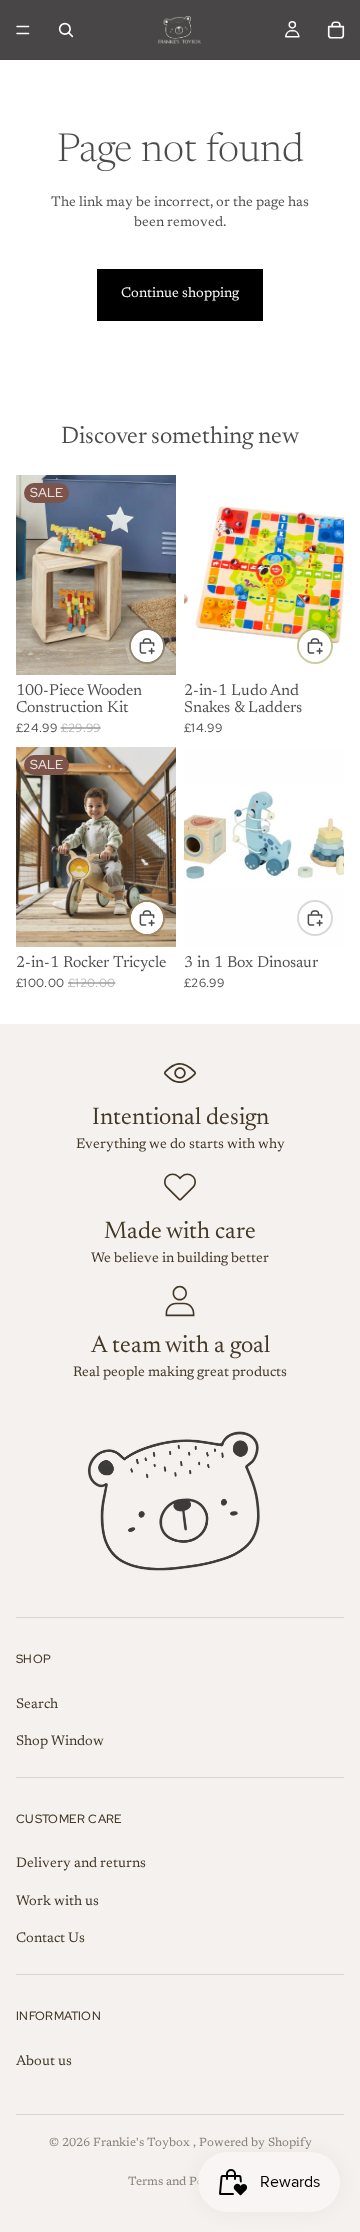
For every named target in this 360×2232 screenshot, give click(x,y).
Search (37, 1705)
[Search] (66, 30)
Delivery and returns (81, 1864)
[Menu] (23, 30)
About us (44, 2062)
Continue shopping (180, 294)
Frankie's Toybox (143, 2143)
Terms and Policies (180, 2182)
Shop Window (60, 1742)
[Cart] (336, 30)
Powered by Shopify (255, 2143)
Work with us (57, 1902)
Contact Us (50, 1939)
